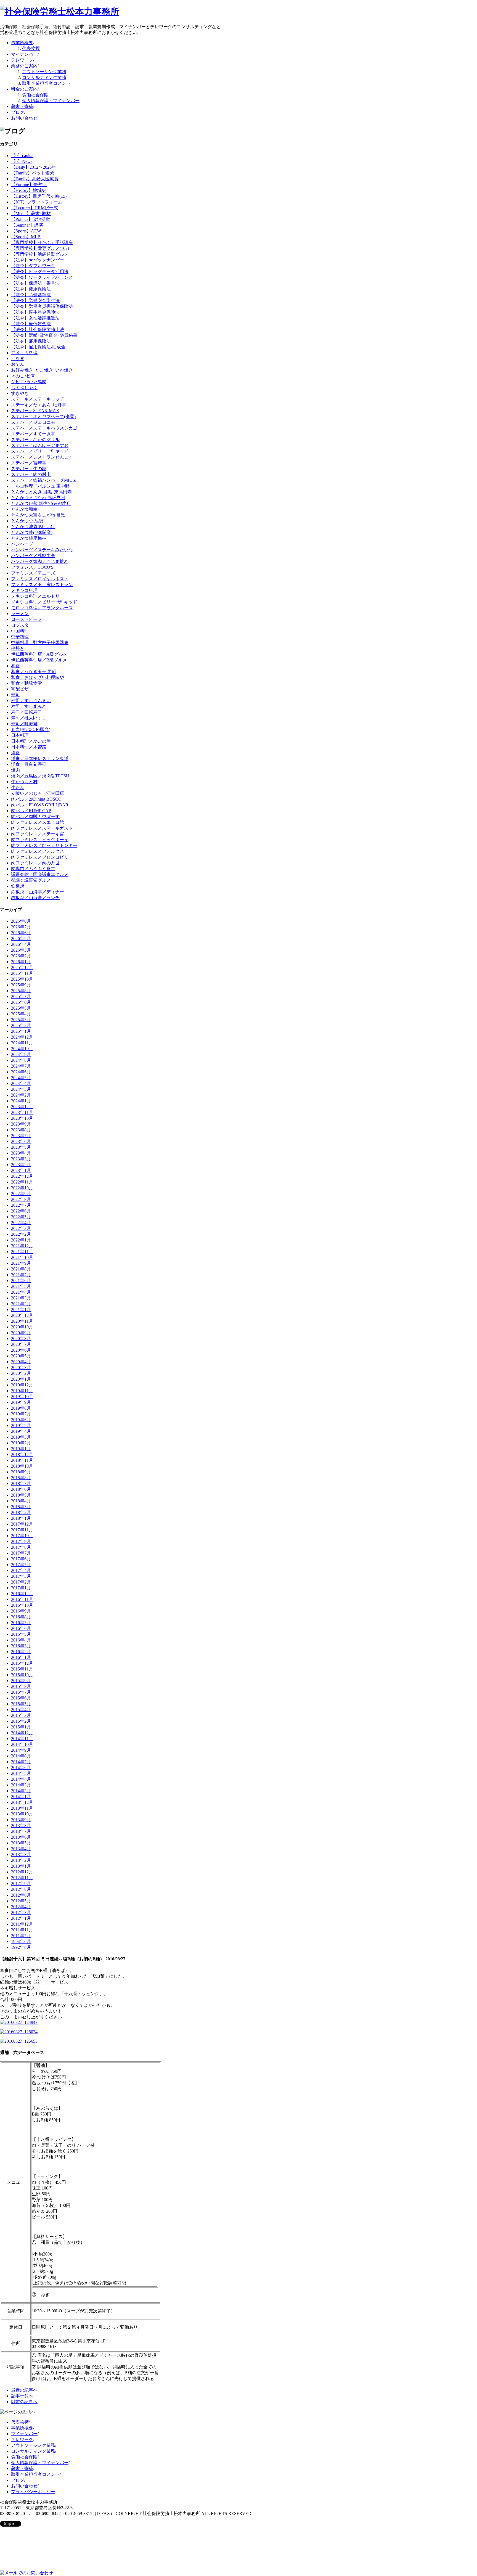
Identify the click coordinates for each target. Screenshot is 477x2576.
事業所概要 (22, 43)
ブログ (18, 112)
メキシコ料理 (24, 590)
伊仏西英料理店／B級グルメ (39, 660)
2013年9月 (21, 1820)
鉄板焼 (18, 886)
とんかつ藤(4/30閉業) (32, 532)
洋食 (15, 753)
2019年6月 (21, 1420)
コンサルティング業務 (44, 77)
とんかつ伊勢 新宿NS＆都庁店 (41, 503)
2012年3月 (21, 1912)
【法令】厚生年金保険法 (35, 312)
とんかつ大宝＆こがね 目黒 (38, 515)
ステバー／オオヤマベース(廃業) (43, 416)
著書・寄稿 (22, 106)
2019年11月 (22, 1391)
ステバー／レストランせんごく (42, 457)
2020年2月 (21, 1373)
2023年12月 (22, 1107)
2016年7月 (21, 1623)
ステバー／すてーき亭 (33, 434)
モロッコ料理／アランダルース (42, 608)
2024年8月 (21, 1060)
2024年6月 (21, 1072)
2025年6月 (21, 1002)
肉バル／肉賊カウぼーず (35, 816)
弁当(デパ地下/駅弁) (31, 730)
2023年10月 (22, 1118)
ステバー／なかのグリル (35, 440)
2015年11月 (22, 1669)
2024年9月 (21, 1054)
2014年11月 (22, 1739)
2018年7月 (21, 1483)
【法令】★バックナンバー (38, 260)
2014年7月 (21, 1762)
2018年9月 (21, 1472)
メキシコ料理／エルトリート (40, 596)
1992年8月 (21, 1947)
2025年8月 (21, 991)
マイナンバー (24, 54)
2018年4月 (21, 1501)
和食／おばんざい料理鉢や (38, 677)
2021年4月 (21, 1292)
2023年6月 (21, 1141)
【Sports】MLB (26, 237)
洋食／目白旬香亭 (29, 764)
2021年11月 (22, 1252)
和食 (15, 666)
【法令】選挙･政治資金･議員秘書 (44, 335)
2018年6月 (21, 1489)
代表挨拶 (31, 48)
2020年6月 (21, 1350)
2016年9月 (21, 1611)
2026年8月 (21, 921)
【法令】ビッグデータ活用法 (40, 272)
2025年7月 (21, 996)
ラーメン (20, 614)
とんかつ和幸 (24, 509)
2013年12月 (22, 1802)
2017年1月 (21, 1588)
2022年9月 (21, 1194)
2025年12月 (22, 967)
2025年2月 (21, 1025)
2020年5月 (21, 1356)
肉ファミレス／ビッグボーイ (40, 840)
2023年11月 (22, 1112)
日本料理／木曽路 (29, 747)
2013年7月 (21, 1831)
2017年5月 (21, 1565)
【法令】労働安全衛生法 (35, 301)
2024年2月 (21, 1095)
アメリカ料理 (24, 353)
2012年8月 (21, 1889)
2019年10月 (22, 1396)
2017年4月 (21, 1570)
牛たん (18, 787)
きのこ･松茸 (23, 376)
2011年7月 (21, 1936)
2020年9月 (21, 1333)
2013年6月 (21, 1837)
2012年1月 (21, 1918)
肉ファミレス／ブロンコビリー (42, 857)
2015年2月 (21, 1721)
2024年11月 (22, 1043)
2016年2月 (21, 1652)
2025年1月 (21, 1031)
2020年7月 (21, 1344)
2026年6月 (21, 933)
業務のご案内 (24, 66)
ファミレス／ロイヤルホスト (40, 579)
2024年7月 (21, 1066)
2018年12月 (22, 1454)
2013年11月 (22, 1808)
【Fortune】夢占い (29, 185)
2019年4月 (21, 1431)
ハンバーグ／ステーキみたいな (42, 550)
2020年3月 (21, 1368)
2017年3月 (21, 1576)
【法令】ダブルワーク (33, 266)
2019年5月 (21, 1425)
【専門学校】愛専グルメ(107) (40, 248)
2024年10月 (22, 1049)
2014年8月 (21, 1756)
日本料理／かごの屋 (31, 741)
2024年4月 (21, 1083)
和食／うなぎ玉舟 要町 (34, 672)
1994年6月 (21, 1941)
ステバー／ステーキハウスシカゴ (44, 428)
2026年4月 (21, 944)
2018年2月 (21, 1512)
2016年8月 (21, 1617)
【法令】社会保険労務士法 (38, 329)
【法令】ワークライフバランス (42, 277)
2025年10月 (22, 979)
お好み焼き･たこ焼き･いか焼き (42, 370)
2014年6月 (21, 1768)
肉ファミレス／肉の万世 (35, 863)
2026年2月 (21, 956)
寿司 (15, 695)
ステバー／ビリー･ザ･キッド (40, 451)
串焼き (18, 648)
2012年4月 (21, 1907)
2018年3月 (21, 1507)
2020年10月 (22, 1327)
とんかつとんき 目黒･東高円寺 (41, 492)
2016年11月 (22, 1599)
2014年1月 (21, 1797)
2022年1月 (21, 1240)
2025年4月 (21, 1014)
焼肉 (15, 770)
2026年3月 (21, 950)
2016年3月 (21, 1646)
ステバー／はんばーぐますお (40, 445)
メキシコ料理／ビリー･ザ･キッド (44, 602)
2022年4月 (21, 1223)
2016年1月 (21, 1657)
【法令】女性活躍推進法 (35, 318)
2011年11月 (22, 1930)
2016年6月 (21, 1628)
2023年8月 (21, 1130)
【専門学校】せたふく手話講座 (42, 243)
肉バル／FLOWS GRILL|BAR (40, 805)
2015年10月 (22, 1675)
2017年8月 (21, 1547)
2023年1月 (21, 1170)
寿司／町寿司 (24, 724)
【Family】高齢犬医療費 (35, 179)
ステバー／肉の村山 (31, 474)
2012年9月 (21, 1883)
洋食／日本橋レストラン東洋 (40, 758)
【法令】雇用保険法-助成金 (38, 347)
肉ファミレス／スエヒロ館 (38, 822)
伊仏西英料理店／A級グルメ (39, 654)
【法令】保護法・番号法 (35, 283)
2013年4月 (21, 1849)
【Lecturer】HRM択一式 (35, 208)
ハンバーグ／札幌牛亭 (33, 556)
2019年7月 (21, 1414)
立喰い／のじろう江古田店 (38, 793)
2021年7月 (21, 1275)
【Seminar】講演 (27, 225)
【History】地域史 (29, 190)
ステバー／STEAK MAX (35, 411)
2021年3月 (21, 1298)
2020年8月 (21, 1339)
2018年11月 (22, 1460)
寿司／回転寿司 (26, 712)
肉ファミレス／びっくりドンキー (44, 845)
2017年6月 (21, 1559)
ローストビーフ (26, 619)
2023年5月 (21, 1147)
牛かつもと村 (24, 782)
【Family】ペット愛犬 (33, 173)
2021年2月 (21, 1304)
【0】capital (22, 156)
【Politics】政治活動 (31, 219)
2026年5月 (21, 938)
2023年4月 (21, 1153)
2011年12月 (22, 1924)
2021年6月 (21, 1281)
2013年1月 (21, 1866)
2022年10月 (22, 1188)
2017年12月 (22, 1524)
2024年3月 (21, 1089)
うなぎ (18, 358)
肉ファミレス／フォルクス (38, 851)
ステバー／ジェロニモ (33, 422)
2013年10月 (22, 1814)
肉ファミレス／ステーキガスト (42, 828)
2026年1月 (21, 962)
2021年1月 (21, 1310)
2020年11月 (22, 1321)
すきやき (20, 393)
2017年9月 (21, 1541)
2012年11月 (22, 1878)
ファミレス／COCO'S (32, 567)
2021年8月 (21, 1269)
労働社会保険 (35, 95)
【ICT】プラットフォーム (37, 202)
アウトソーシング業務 (44, 72)
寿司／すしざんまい (31, 701)
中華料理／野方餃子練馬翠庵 (40, 643)
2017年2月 (21, 1582)
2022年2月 (21, 1234)
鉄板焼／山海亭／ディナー (38, 892)
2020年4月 (21, 1362)
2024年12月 (22, 1037)
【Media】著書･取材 (31, 214)
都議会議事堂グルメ (31, 880)
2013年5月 (21, 1843)
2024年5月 (21, 1078)
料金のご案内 (24, 89)
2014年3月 (21, 1785)
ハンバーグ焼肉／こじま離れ (40, 561)
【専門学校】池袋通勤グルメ (40, 254)
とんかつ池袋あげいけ (33, 527)
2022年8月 (21, 1199)
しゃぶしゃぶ (24, 387)
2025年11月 (22, 973)
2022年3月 (21, 1228)
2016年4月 (21, 1640)
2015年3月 (21, 1715)
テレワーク (22, 60)
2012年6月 (21, 1895)
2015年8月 (21, 1686)
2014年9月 (21, 1750)
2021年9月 (21, 1263)
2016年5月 (21, 1634)
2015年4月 (21, 1710)
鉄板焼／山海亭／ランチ (35, 898)
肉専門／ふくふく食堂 (33, 869)
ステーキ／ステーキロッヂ (38, 399)
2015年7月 (21, 1692)
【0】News (22, 161)
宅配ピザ (20, 689)
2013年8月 (21, 1826)
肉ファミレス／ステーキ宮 (38, 834)
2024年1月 (21, 1101)
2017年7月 (21, 1553)
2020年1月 (21, 1379)
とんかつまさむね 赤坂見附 (38, 498)
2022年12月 (22, 1176)
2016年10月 (22, 1605)
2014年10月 (22, 1744)
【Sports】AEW (26, 231)
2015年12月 (22, 1663)
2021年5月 (21, 1286)
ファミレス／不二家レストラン (42, 585)
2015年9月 (21, 1681)
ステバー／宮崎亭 (29, 463)
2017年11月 (22, 1530)
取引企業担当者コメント (46, 83)
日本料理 (20, 735)
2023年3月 (21, 1159)
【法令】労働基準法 (31, 295)
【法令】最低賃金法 (31, 324)
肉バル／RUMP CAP (31, 811)
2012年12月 (22, 1872)
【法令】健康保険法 (31, 289)
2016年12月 (22, 1594)
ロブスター (22, 625)
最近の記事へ (24, 2390)
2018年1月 (21, 1518)
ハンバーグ (22, 544)
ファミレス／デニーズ (33, 573)
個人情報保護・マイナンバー (51, 101)
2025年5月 (21, 1008)
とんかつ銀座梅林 (29, 538)
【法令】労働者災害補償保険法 (42, 306)
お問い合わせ (24, 118)
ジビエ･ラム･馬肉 (29, 382)
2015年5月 (21, 1704)
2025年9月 (21, 985)
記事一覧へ (22, 2396)
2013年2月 (21, 1860)
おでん (18, 364)
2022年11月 (22, 1182)
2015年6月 (21, 1698)
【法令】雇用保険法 (31, 341)
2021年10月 (22, 1257)
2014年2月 (21, 1791)
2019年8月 (21, 1408)
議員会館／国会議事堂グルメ (40, 874)
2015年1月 (21, 1727)
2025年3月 (21, 1020)
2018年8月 (21, 1478)
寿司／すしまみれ (29, 706)
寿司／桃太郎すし (29, 718)
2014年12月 (22, 1733)
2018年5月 (21, 1495)
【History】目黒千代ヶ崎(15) (39, 196)
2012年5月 (21, 1901)
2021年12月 (22, 1246)
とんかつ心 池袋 (27, 521)
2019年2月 (21, 1443)
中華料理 (20, 637)
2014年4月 (21, 1779)
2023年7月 (21, 1136)
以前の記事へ (24, 2402)
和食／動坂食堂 (26, 683)
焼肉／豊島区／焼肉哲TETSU (40, 776)
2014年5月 (21, 1773)
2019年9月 (21, 1402)
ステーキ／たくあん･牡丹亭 (39, 405)
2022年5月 (21, 1217)
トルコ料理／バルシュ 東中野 (40, 486)
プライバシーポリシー (33, 2492)
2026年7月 (21, 927)
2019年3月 (21, 1437)
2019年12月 (22, 1385)
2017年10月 (22, 1536)
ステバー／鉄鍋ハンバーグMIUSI (44, 480)
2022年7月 (21, 1205)
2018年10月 (22, 1466)
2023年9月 (21, 1124)
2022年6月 (21, 1211)
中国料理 (20, 631)
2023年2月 (21, 1165)
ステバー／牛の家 (29, 469)
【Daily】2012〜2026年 (34, 167)
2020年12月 (22, 1315)
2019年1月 (21, 1449)
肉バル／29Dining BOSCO (36, 799)
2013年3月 (21, 1854)
